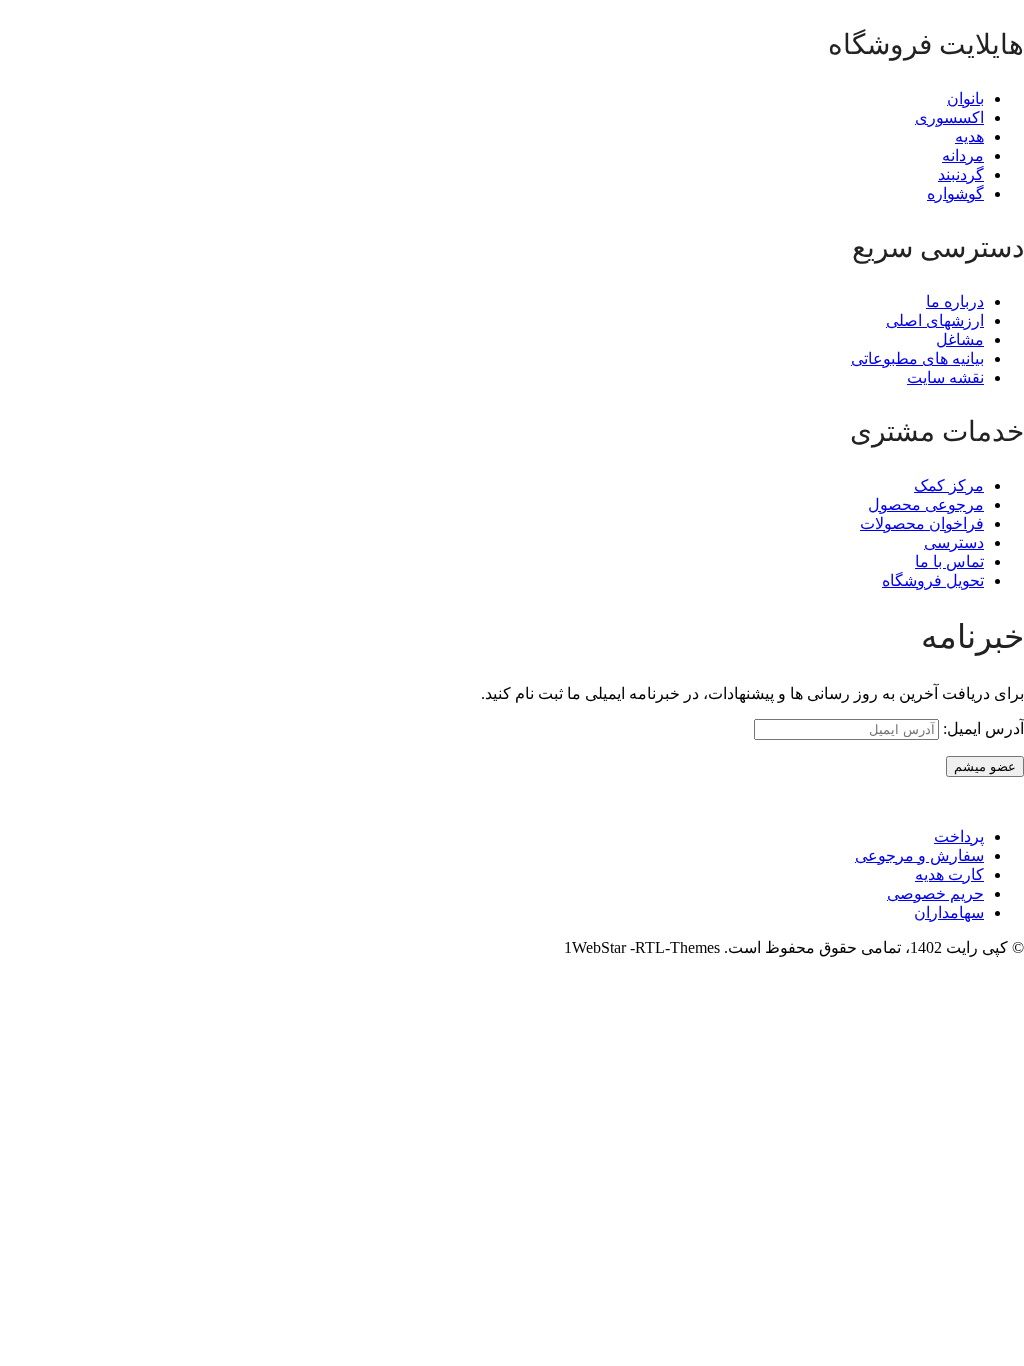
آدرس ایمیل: (981, 728)
